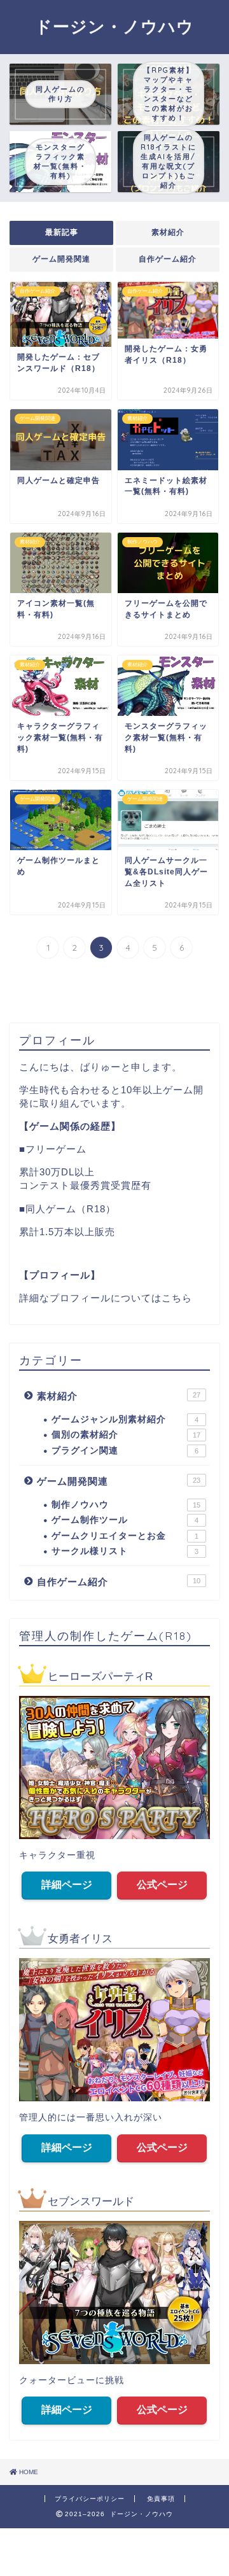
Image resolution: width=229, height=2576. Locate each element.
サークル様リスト (125, 1551)
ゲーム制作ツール (125, 1520)
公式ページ (162, 1885)
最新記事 (62, 232)
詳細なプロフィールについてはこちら (106, 1298)
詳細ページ (67, 1885)
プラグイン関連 (125, 1451)
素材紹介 (168, 232)
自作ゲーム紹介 (168, 259)
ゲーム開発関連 (61, 259)
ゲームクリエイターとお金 (125, 1536)
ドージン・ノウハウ (114, 26)
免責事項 (161, 2499)
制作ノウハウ (126, 1505)
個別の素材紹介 (126, 1435)
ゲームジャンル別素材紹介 (125, 1419)
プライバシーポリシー (90, 2499)
